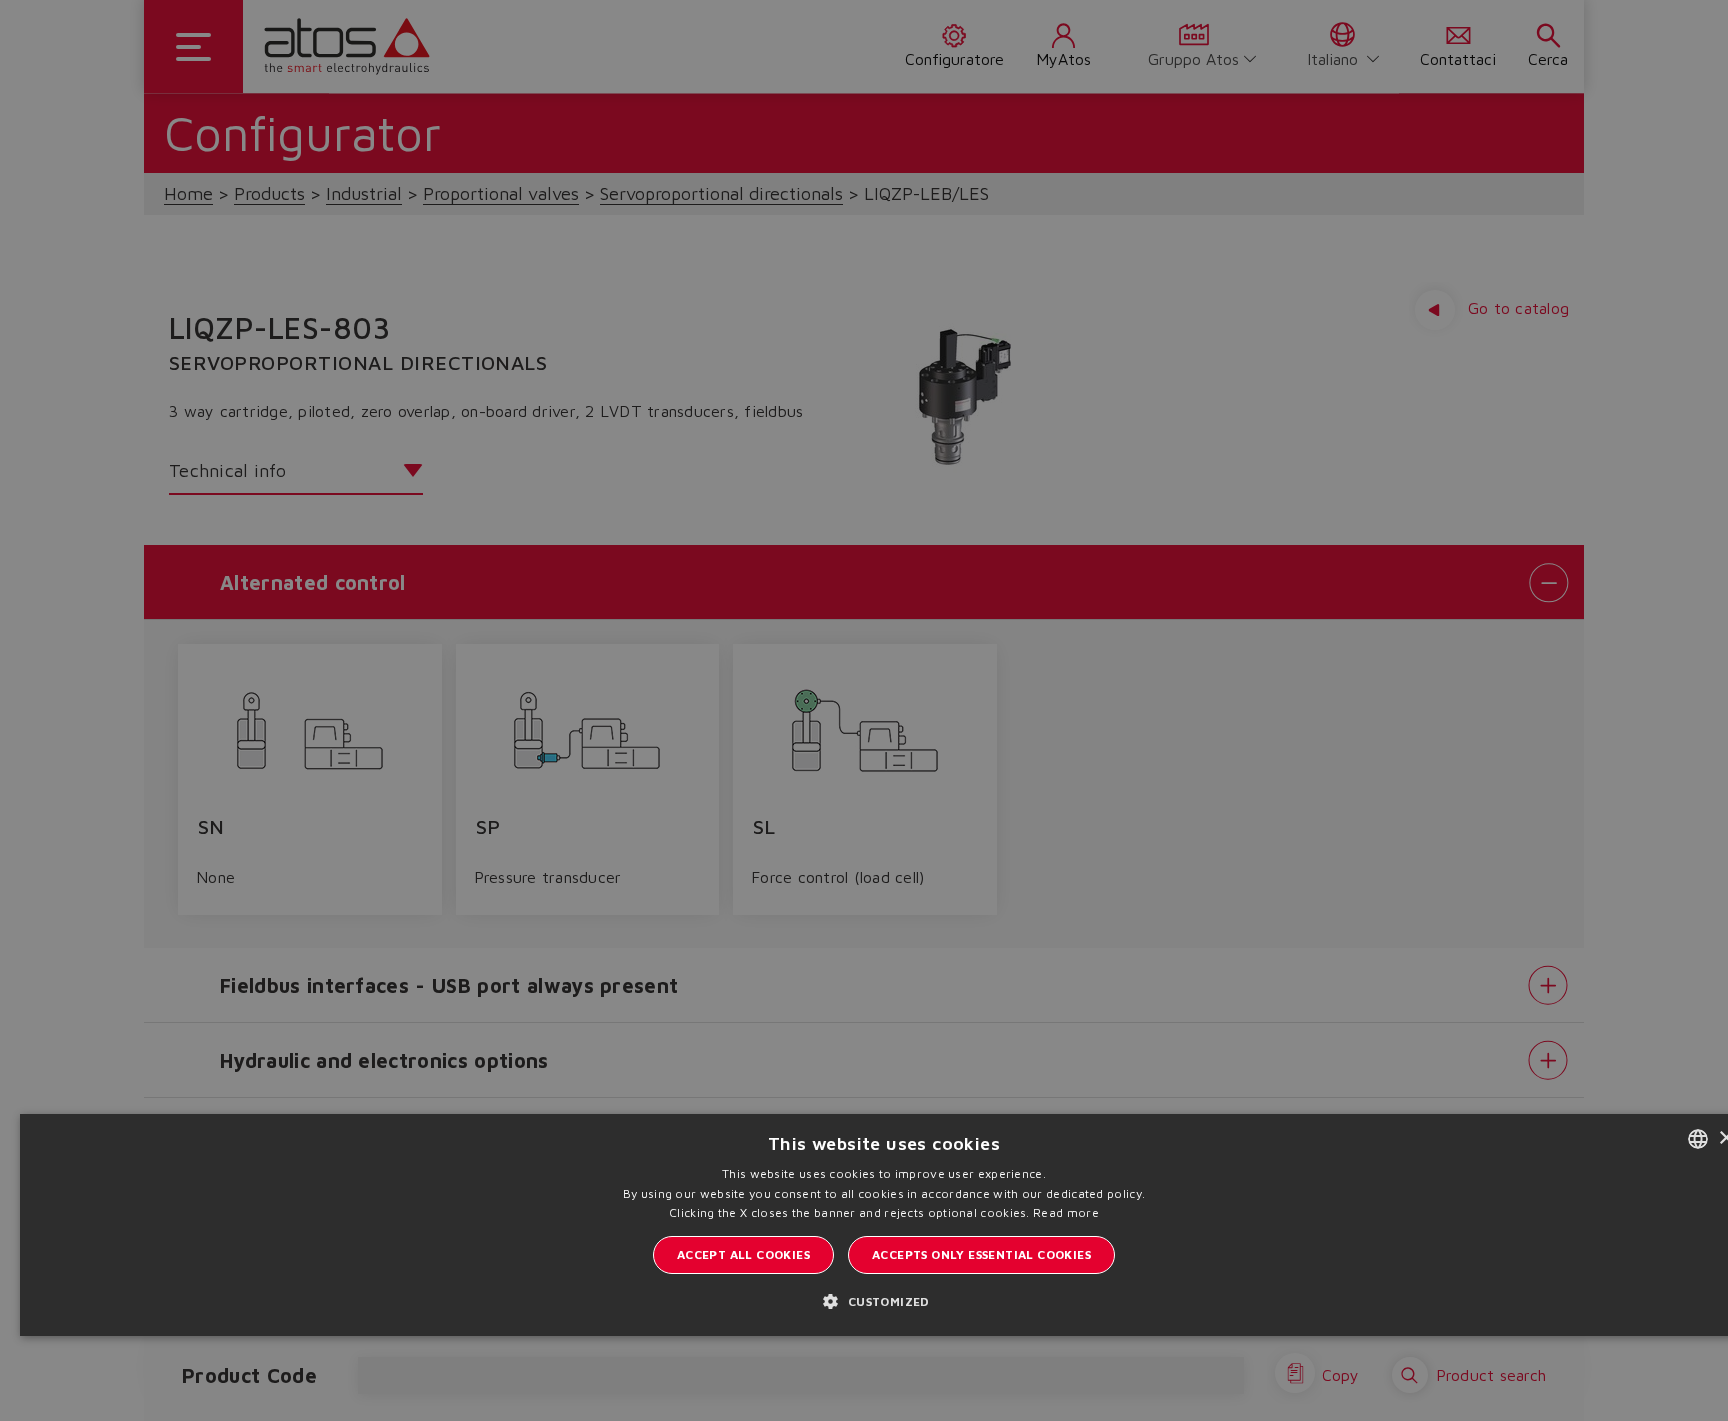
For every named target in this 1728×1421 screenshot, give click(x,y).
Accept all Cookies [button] (743, 1254)
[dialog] (864, 710)
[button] (883, 1300)
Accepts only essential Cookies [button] (981, 1254)
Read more (1066, 1212)
